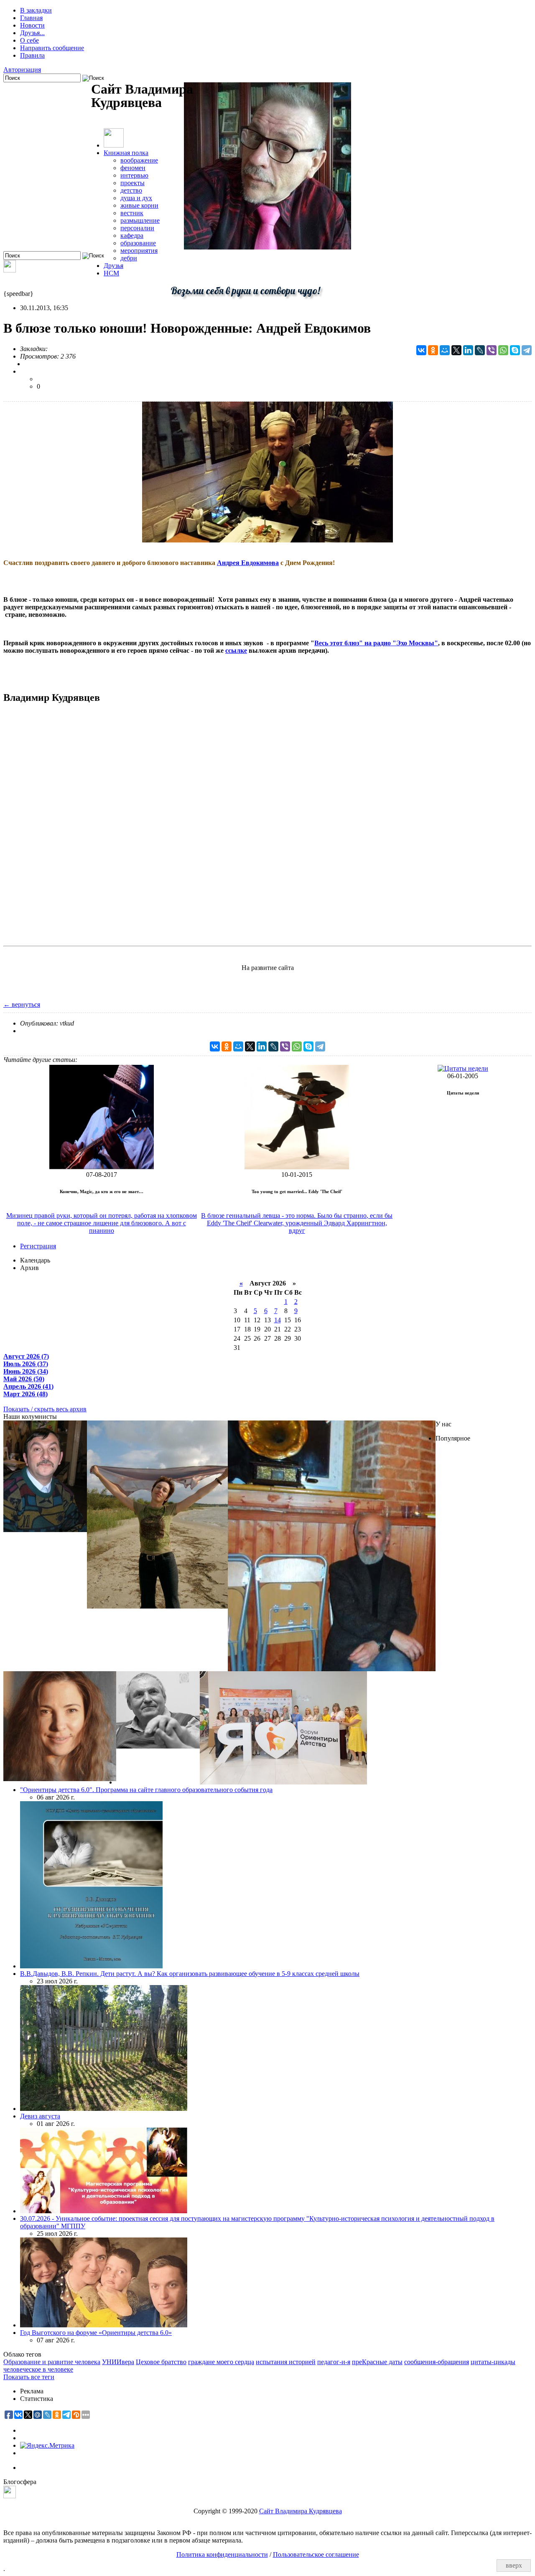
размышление (140, 220)
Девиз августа (40, 2116)
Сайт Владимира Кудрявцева (301, 2511)
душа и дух (136, 198)
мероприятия (139, 251)
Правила (32, 55)
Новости (32, 25)
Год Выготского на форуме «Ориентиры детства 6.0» (96, 2333)
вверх (514, 2565)
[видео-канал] (10, 270)
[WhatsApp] (503, 350)
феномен (133, 168)
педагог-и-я (334, 2362)
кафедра (132, 235)
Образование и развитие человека (52, 2362)
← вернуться (22, 1004)
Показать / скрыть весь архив (45, 1409)
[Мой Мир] (445, 350)
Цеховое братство (161, 2362)
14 (278, 1320)
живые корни (139, 205)
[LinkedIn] (468, 350)
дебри (129, 258)
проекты (132, 183)
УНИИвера (118, 2362)
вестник (132, 213)
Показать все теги (29, 2377)
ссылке (236, 650)
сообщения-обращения (437, 2362)
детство (131, 190)
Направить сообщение (52, 48)
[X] (456, 350)
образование (138, 243)
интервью (134, 175)
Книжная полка (126, 153)
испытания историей (286, 2362)
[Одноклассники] (433, 350)
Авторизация (22, 70)
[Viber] (492, 350)
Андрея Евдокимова (248, 563)
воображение (139, 160)
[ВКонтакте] (421, 350)
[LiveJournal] (480, 350)
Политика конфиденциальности (222, 2554)
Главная (31, 18)
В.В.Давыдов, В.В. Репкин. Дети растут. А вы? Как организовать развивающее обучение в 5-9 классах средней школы (190, 1974)
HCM (111, 273)
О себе (29, 40)
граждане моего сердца (221, 2362)
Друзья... (32, 33)
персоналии (137, 228)
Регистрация (38, 1246)
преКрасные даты (377, 2362)
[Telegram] (527, 350)
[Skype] (515, 350)
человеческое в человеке (38, 2369)
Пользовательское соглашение (316, 2554)
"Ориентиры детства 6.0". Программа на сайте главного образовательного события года (146, 1790)
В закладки (36, 10)
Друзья (113, 266)
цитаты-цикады (493, 2362)
